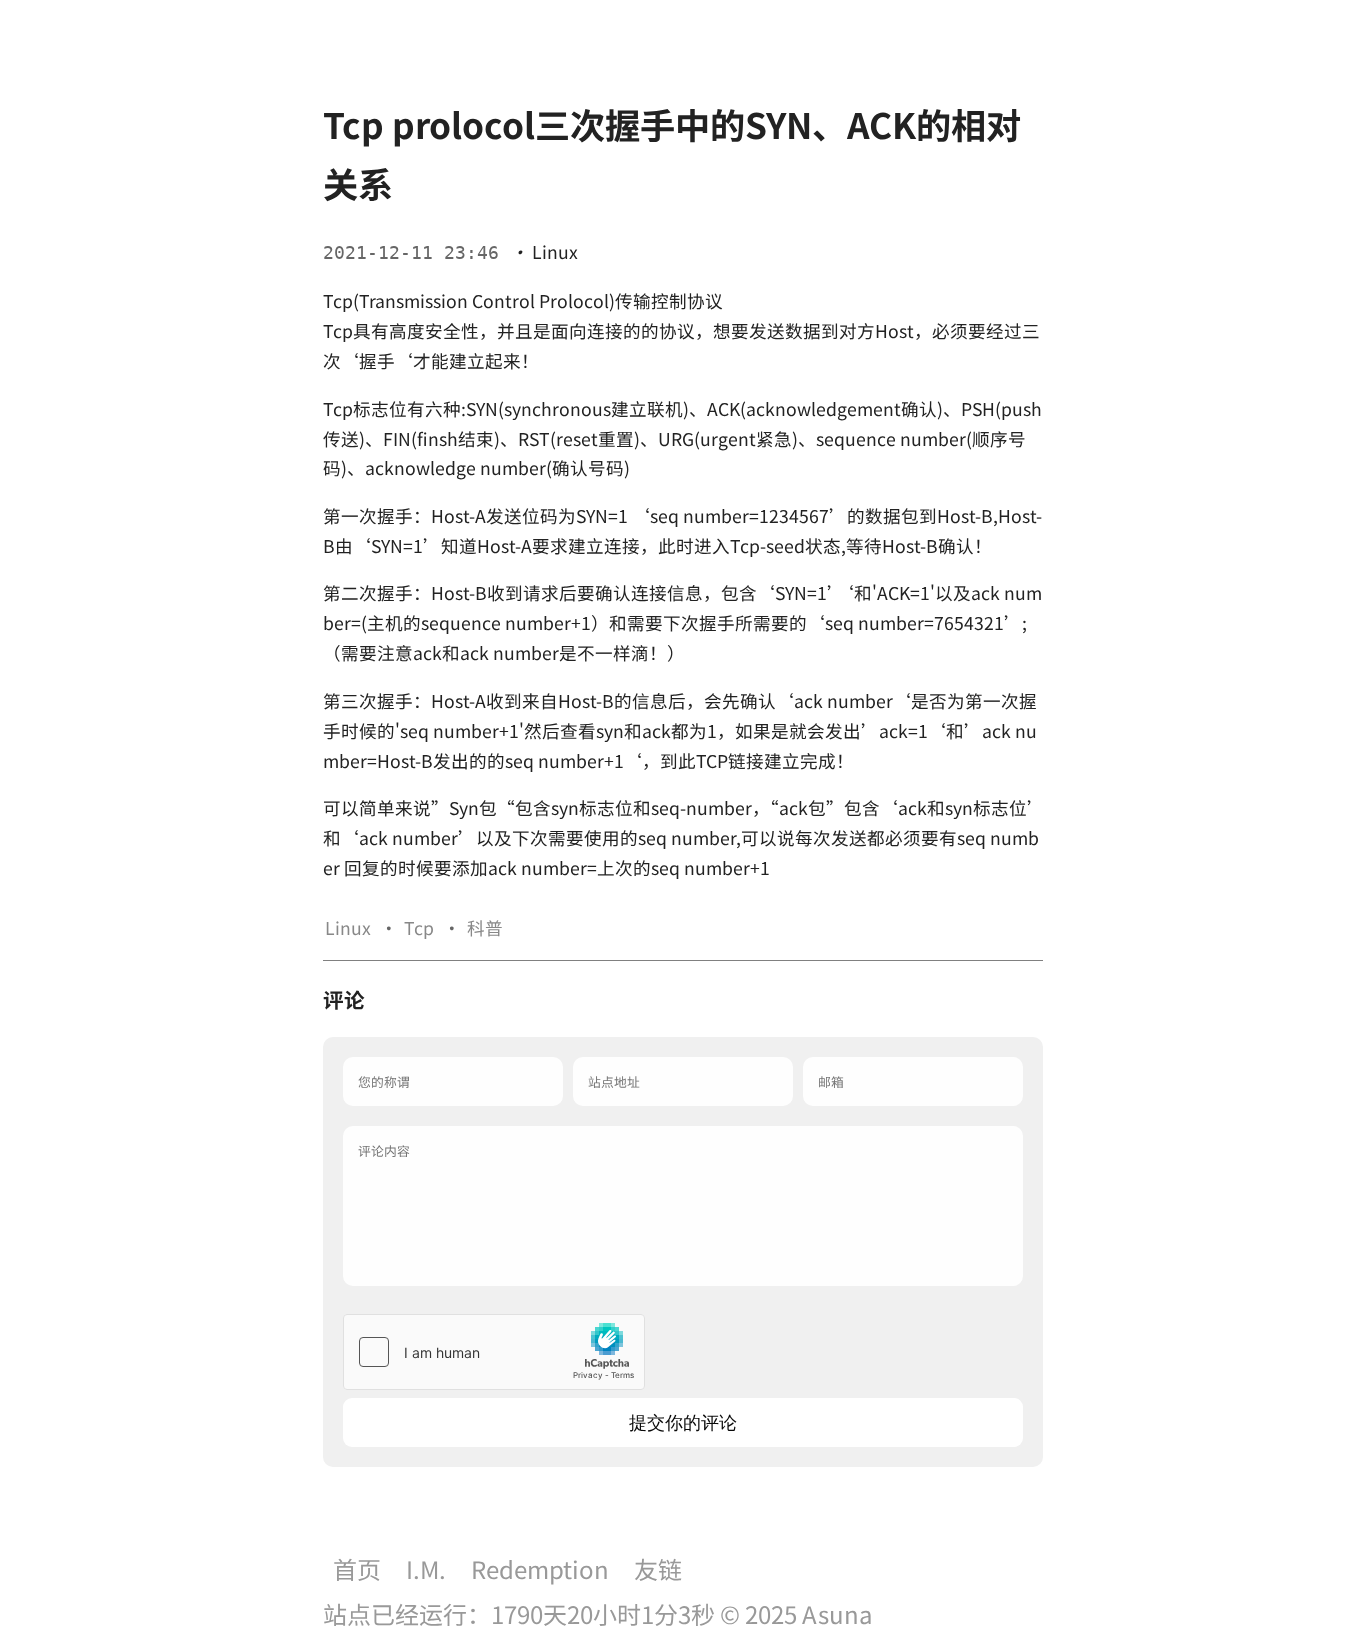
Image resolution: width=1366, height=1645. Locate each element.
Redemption (540, 1568)
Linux (555, 251)
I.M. (426, 1568)
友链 (658, 1568)
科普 (485, 927)
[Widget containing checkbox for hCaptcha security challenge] (494, 1352)
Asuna (837, 1613)
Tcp (419, 927)
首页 (357, 1568)
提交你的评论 (683, 1423)
